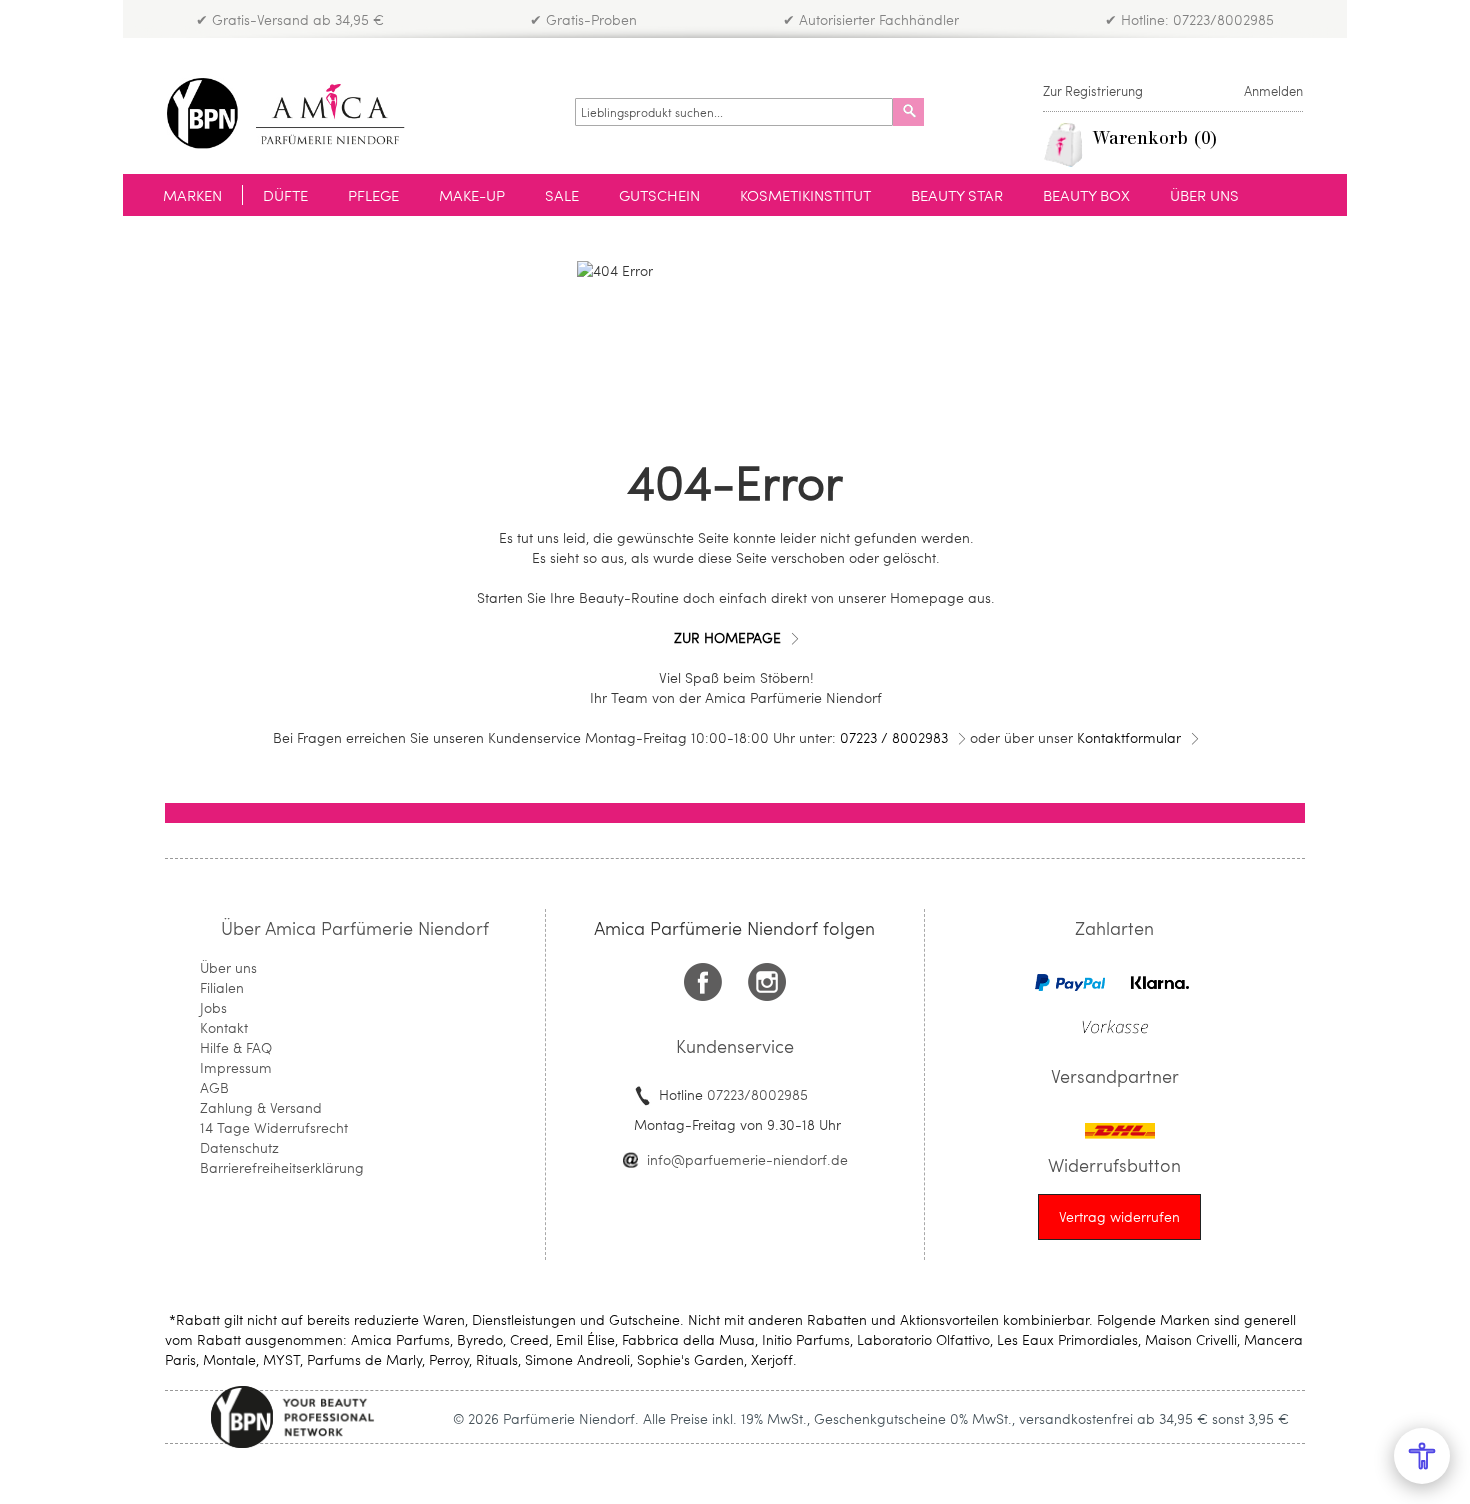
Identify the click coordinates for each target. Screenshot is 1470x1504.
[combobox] (734, 112)
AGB (214, 1087)
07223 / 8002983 (894, 737)
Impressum (236, 1067)
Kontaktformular (1129, 737)
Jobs (213, 1007)
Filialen (222, 987)
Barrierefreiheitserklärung (282, 1167)
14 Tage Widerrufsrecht (274, 1127)
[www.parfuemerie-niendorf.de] (300, 113)
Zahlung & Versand (261, 1107)
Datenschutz (239, 1147)
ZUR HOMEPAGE (727, 637)
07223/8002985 (757, 1094)
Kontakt (224, 1027)
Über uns (228, 967)
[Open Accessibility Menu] (1422, 1456)
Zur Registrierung (1093, 91)
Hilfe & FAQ (236, 1047)
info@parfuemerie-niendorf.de (747, 1159)
